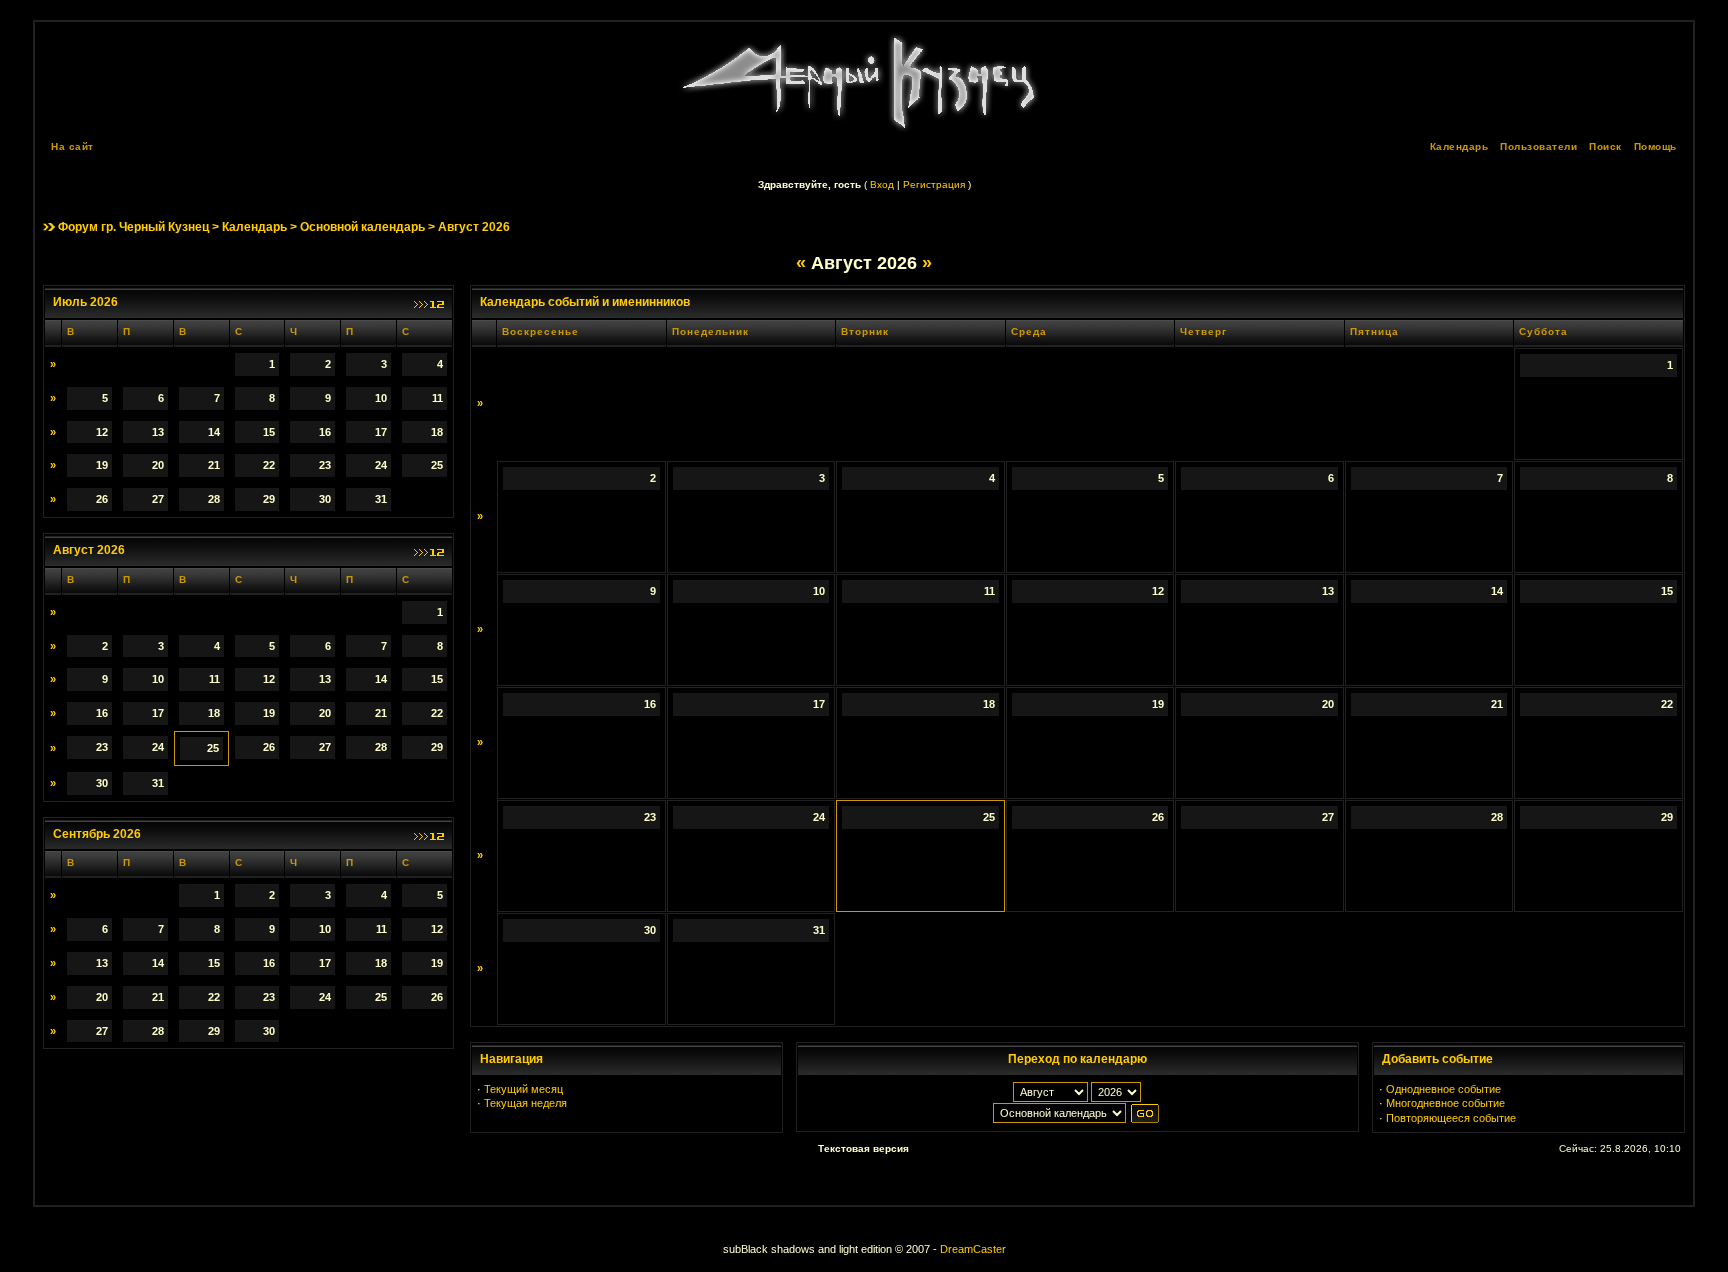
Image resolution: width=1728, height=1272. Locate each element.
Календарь (1459, 146)
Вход (882, 184)
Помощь (1655, 146)
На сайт (72, 146)
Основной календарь (362, 227)
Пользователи (1538, 146)
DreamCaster (973, 1249)
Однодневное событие (1443, 1089)
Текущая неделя (525, 1103)
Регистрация (934, 184)
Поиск (1605, 146)
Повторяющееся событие (1451, 1118)
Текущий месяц (523, 1089)
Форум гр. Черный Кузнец (133, 227)
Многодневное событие (1445, 1103)
